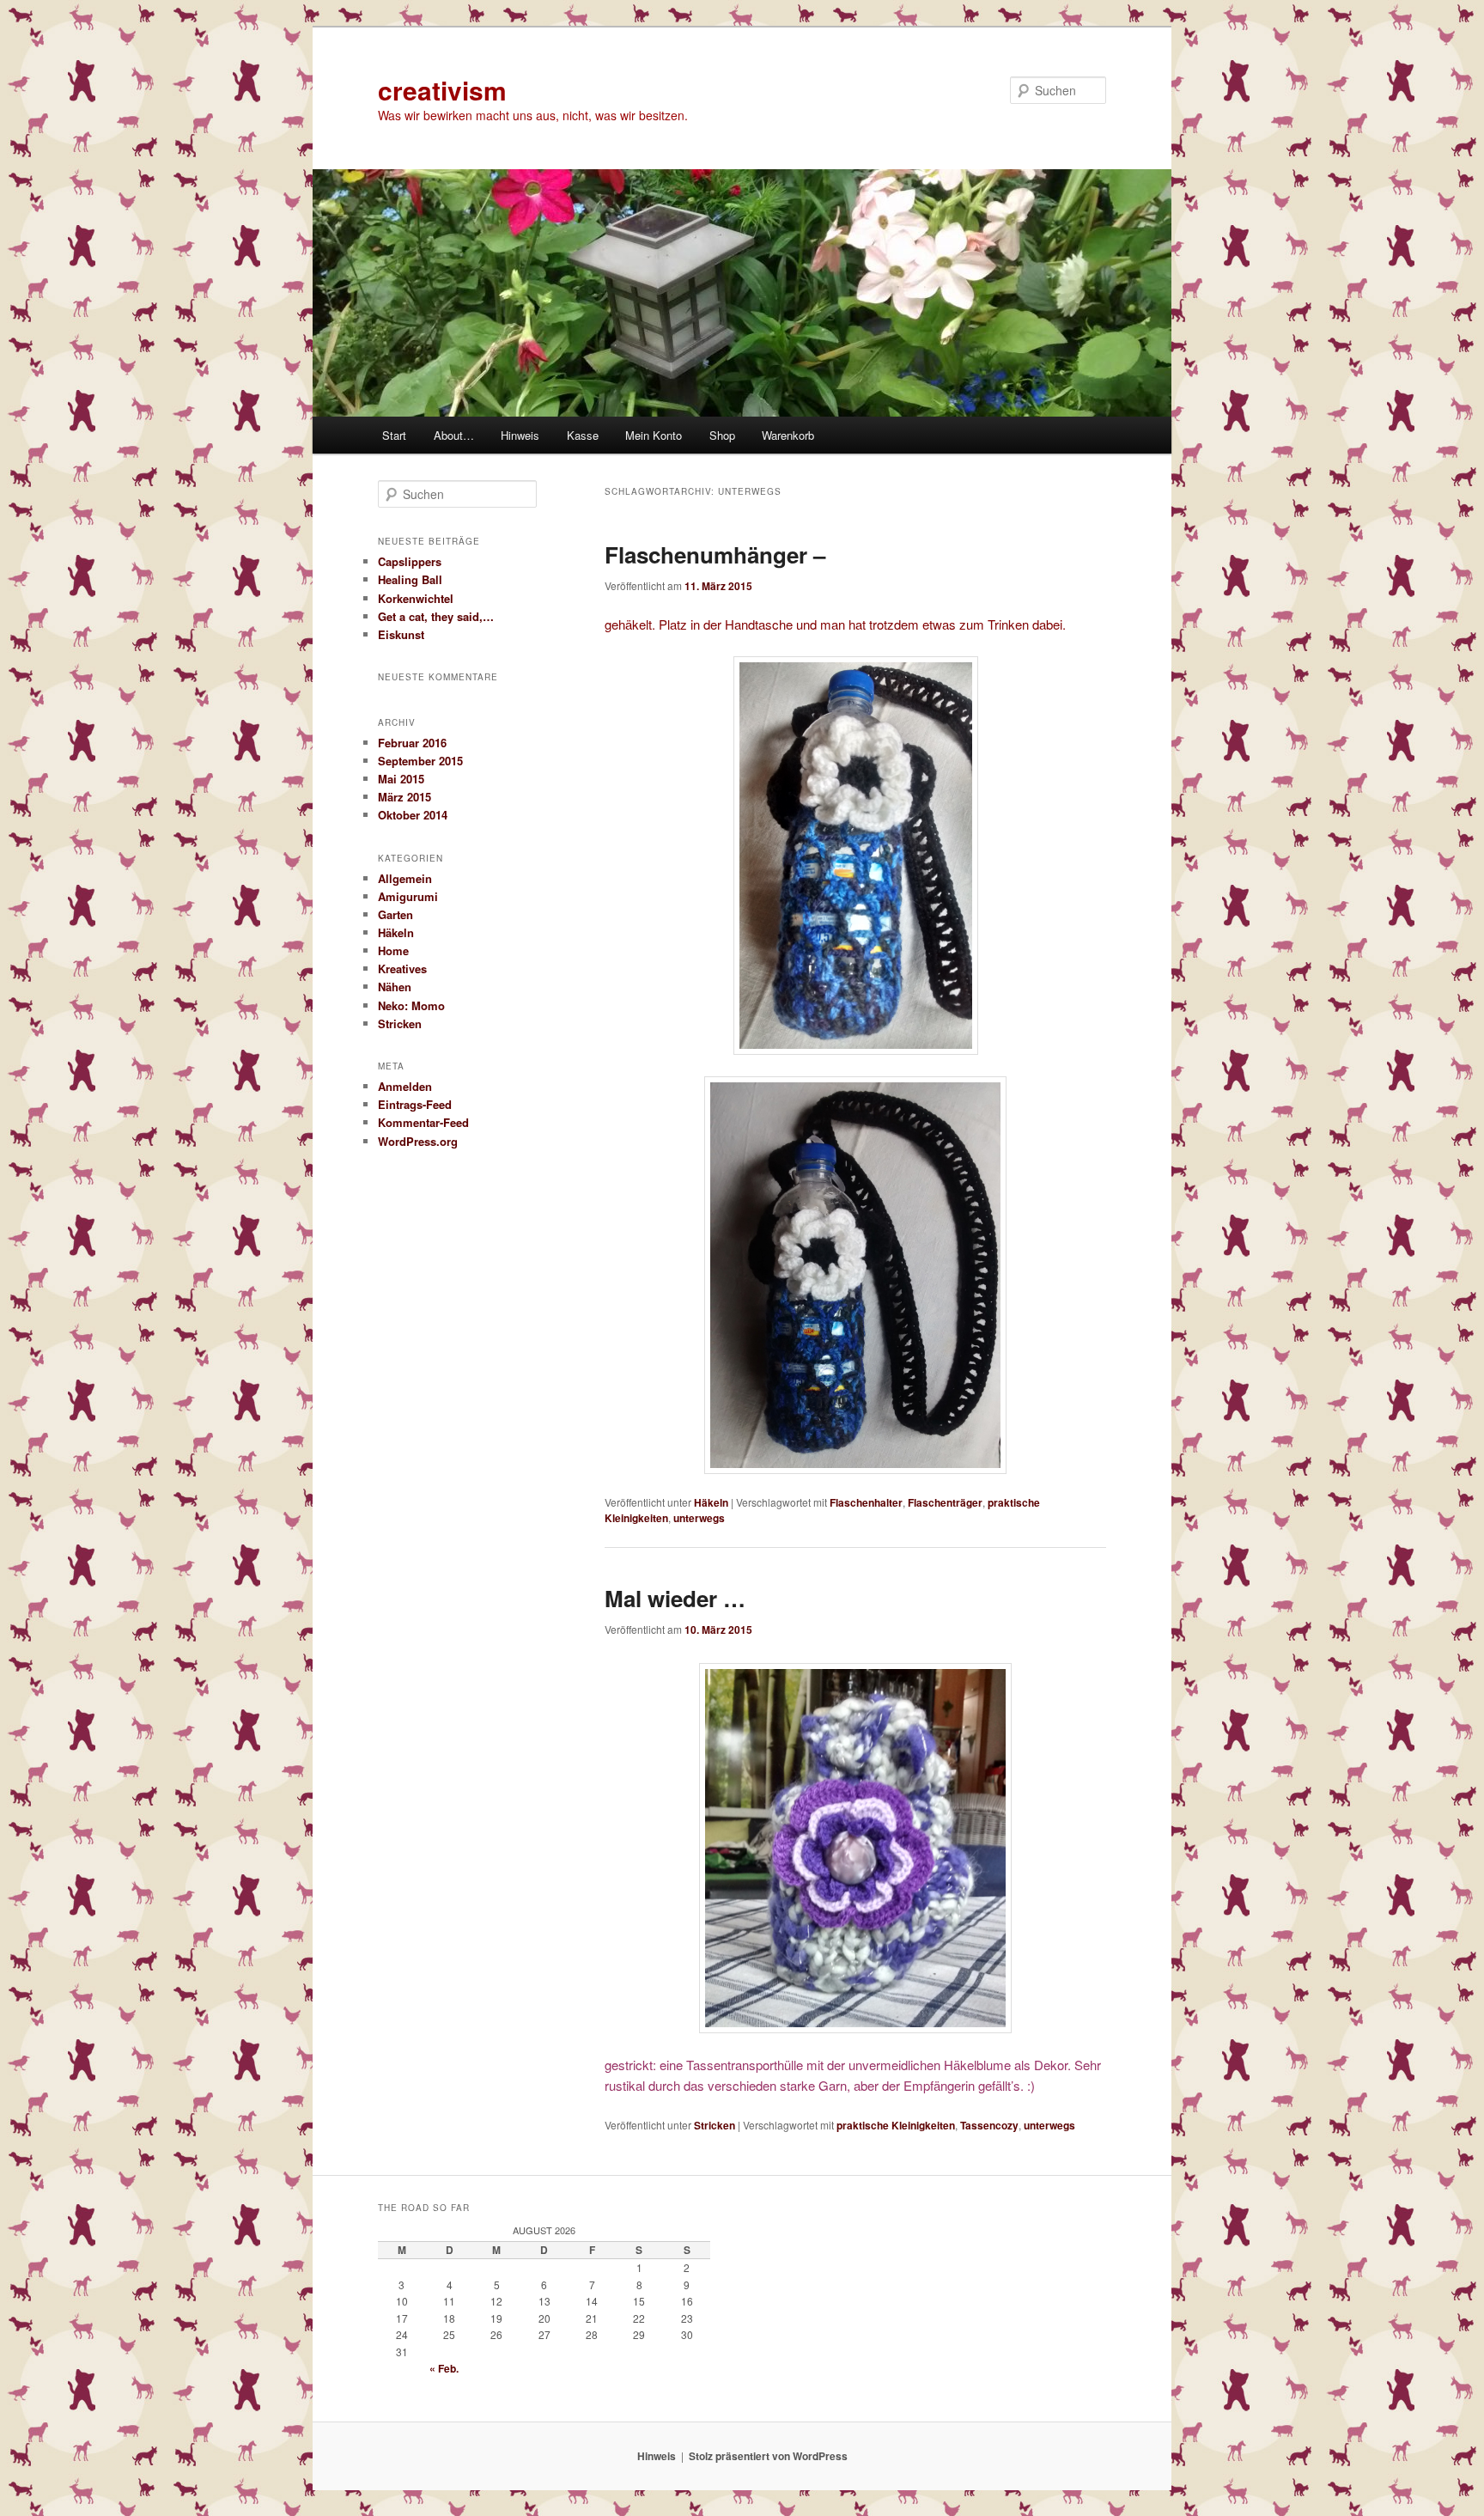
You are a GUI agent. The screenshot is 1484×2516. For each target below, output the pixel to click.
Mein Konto (654, 435)
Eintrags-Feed (415, 1104)
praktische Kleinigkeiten (896, 2125)
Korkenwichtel (416, 598)
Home (393, 950)
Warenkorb (788, 435)
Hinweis (520, 435)
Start (394, 435)
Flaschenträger (945, 1502)
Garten (395, 914)
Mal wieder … (675, 1598)
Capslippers (410, 561)
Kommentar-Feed (423, 1122)
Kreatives (402, 969)
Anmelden (405, 1086)
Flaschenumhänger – (715, 554)
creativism (442, 90)
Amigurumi (408, 896)
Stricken (715, 2125)
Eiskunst (401, 634)
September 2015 (420, 761)
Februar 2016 (412, 743)
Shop (722, 435)
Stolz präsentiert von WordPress (768, 2456)
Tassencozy (989, 2125)
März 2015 (404, 797)
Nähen (395, 987)
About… (454, 435)
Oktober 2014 (413, 815)
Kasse (583, 435)
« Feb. (444, 2368)
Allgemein (405, 878)
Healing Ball (410, 579)
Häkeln (711, 1502)
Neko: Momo (411, 1005)
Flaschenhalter (866, 1502)
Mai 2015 (401, 779)
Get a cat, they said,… (436, 616)
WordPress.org (418, 1141)
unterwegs (699, 1518)
